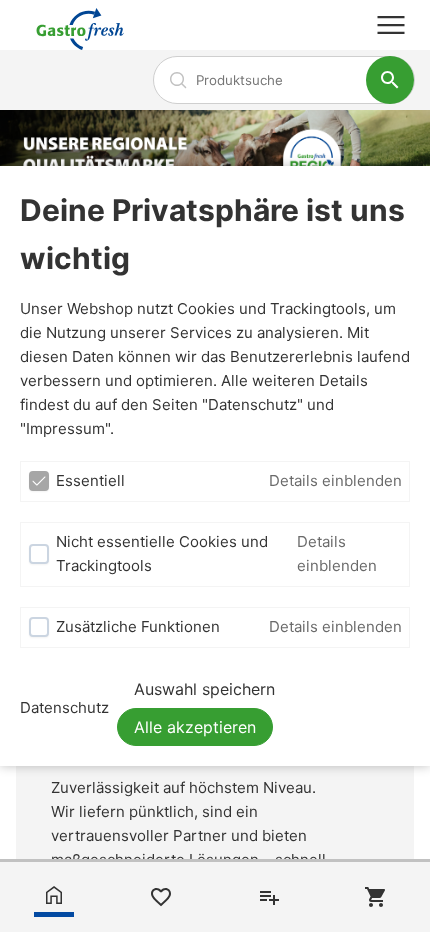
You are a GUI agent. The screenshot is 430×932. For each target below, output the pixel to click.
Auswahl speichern (204, 689)
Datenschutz (64, 707)
